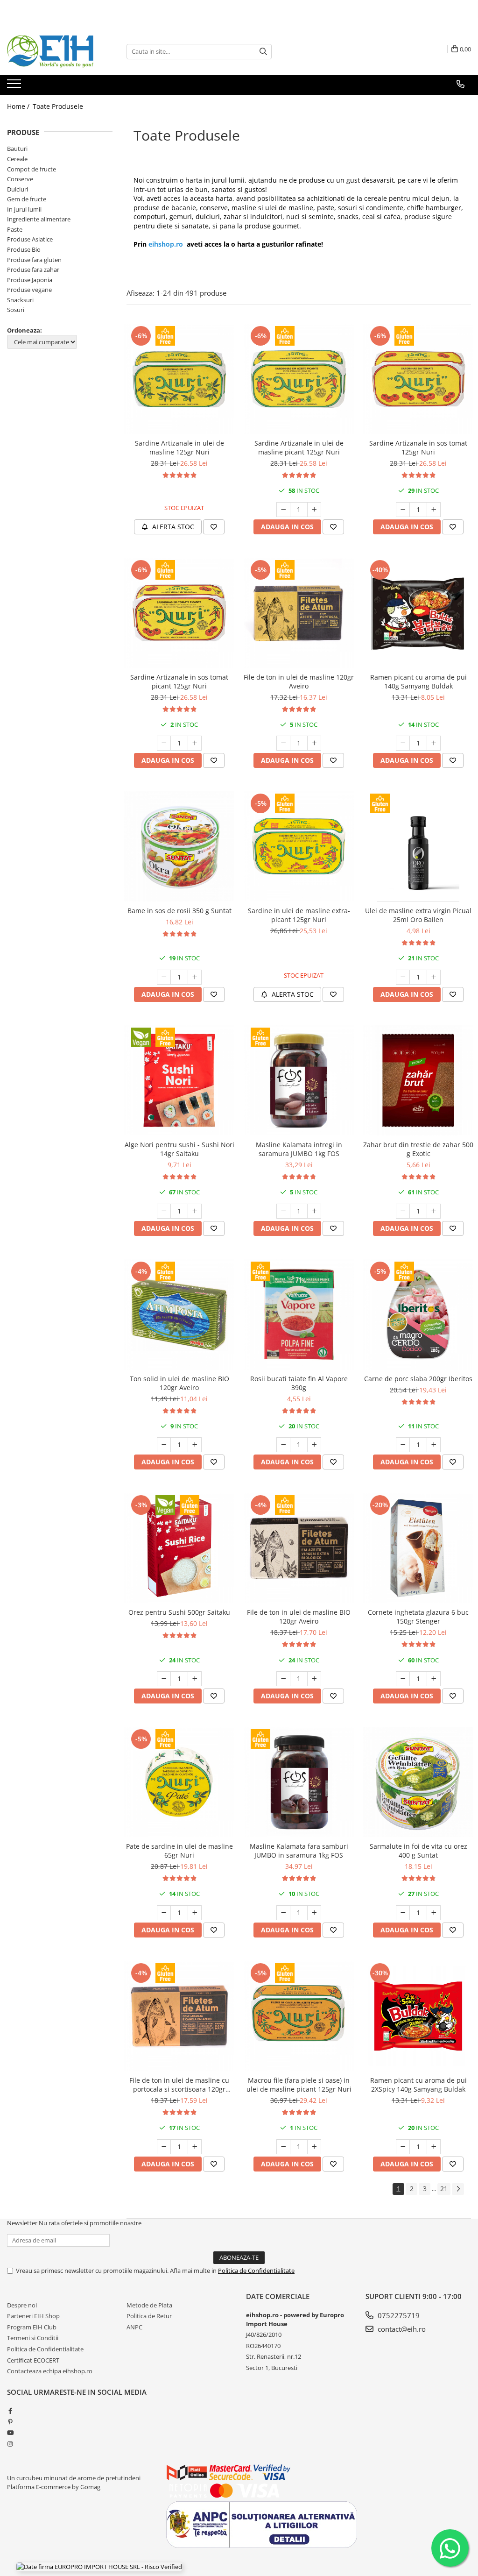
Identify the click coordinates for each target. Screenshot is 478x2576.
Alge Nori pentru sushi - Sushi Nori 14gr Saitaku (179, 1149)
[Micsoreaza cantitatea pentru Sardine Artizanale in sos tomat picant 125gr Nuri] (164, 743)
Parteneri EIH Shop (33, 2316)
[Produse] (15, 86)
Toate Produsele (58, 106)
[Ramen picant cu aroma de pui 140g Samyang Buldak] (418, 613)
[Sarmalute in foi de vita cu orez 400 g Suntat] (418, 1782)
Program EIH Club (32, 2327)
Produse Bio (24, 249)
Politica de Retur (149, 2316)
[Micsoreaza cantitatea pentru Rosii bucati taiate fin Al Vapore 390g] (283, 1445)
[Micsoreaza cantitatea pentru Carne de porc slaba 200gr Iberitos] (403, 1445)
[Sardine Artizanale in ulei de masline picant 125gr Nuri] (299, 379)
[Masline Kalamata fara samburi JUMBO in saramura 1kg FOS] (299, 1782)
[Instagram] (10, 2444)
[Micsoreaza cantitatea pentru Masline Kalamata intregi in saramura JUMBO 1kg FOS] (283, 1211)
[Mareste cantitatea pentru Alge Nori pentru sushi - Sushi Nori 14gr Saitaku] (195, 1211)
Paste (15, 229)
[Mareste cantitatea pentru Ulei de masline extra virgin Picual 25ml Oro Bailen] (434, 977)
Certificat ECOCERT (33, 2360)
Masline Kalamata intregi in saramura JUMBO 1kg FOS (299, 1149)
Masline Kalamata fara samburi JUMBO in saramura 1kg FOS (299, 1851)
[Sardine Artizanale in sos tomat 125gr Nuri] (418, 379)
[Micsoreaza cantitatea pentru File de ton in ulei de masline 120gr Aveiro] (283, 743)
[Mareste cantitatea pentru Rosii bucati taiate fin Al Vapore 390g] (314, 1445)
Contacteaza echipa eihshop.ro (50, 2371)
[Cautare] (263, 52)
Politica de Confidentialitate (256, 2271)
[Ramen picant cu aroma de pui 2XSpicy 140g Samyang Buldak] (418, 2016)
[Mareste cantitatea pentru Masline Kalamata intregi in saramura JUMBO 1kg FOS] (314, 1211)
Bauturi (17, 149)
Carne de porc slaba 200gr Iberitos (418, 1379)
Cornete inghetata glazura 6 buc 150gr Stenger (418, 1617)
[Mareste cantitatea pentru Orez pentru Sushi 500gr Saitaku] (195, 1679)
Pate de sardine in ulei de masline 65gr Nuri (179, 1851)
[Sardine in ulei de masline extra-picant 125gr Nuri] (299, 846)
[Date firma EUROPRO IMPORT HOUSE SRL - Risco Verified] (99, 2567)
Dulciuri (18, 189)
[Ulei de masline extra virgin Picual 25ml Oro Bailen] (418, 846)
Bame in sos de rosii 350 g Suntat (179, 911)
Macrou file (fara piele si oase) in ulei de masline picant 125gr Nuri (299, 2085)
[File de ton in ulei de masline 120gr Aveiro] (299, 613)
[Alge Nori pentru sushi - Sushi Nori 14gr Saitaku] (179, 1080)
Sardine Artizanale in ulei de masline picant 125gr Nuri (299, 447)
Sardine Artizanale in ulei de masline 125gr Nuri (179, 447)
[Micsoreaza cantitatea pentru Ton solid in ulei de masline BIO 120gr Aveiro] (164, 1445)
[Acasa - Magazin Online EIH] (54, 51)
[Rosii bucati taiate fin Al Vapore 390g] (299, 1314)
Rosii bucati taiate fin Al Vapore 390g (299, 1383)
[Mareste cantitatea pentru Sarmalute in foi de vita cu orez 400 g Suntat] (434, 1913)
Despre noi (22, 2305)
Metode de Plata (149, 2305)
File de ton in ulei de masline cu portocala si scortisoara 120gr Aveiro (179, 2085)
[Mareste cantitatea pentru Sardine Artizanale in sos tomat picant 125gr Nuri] (195, 743)
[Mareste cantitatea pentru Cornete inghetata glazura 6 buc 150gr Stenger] (434, 1679)
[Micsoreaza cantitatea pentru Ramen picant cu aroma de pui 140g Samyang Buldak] (403, 743)
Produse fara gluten (34, 260)
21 (444, 2189)
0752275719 (398, 2315)
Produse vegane (29, 290)
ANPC (134, 2327)
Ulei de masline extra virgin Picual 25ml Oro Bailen (418, 915)
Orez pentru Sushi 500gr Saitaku (179, 1612)
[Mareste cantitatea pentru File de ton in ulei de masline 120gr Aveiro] (314, 743)
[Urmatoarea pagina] (458, 2189)
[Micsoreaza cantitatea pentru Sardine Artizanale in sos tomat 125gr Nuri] (403, 510)
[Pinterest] (10, 2422)
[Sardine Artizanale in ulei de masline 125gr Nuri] (179, 379)
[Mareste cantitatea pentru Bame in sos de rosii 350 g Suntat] (195, 977)
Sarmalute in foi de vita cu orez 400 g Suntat (418, 1851)
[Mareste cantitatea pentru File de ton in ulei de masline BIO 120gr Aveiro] (314, 1679)
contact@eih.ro (401, 2329)
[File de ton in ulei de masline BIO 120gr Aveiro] (299, 1548)
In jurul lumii (24, 209)
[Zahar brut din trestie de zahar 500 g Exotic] (418, 1080)
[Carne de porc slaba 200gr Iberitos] (418, 1314)
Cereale (17, 159)
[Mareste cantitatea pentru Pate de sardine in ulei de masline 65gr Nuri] (195, 1913)
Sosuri (16, 310)
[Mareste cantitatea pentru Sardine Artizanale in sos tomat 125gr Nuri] (434, 510)
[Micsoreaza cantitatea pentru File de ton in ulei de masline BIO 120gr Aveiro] (283, 1679)
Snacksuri (20, 300)
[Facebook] (10, 2411)
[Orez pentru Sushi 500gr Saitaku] (179, 1548)
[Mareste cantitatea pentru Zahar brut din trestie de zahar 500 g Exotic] (434, 1211)
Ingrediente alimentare (39, 219)
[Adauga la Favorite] (214, 527)
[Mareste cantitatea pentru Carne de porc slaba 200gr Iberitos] (434, 1445)
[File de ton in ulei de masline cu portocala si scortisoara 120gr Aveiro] (179, 2016)
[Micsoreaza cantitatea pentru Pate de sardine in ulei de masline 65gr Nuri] (164, 1913)
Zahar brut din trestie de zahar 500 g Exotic (418, 1149)
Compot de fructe (32, 169)
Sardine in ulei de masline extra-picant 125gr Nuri (299, 915)
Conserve (20, 179)
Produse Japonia (30, 280)
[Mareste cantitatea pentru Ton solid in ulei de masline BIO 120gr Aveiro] (195, 1445)
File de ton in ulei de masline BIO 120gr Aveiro (299, 1617)
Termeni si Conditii (33, 2338)
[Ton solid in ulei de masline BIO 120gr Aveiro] (179, 1314)
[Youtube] (10, 2433)
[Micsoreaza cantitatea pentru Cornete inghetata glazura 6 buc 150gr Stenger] (403, 1679)
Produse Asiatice (30, 239)
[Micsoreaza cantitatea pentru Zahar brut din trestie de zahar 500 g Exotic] (403, 1211)
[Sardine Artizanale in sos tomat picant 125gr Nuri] (179, 613)
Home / (19, 106)
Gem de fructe (27, 199)
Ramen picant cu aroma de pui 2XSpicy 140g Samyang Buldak (418, 2085)
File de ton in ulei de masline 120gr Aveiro (299, 681)
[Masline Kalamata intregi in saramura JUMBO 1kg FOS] (299, 1080)
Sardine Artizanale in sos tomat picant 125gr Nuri (179, 681)
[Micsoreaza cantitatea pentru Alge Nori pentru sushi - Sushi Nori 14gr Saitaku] (164, 1211)
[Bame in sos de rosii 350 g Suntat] (179, 846)
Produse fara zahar (33, 270)
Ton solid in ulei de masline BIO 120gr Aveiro (179, 1383)
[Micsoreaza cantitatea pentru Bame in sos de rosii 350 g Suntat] (164, 977)
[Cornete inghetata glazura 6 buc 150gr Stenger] (418, 1548)
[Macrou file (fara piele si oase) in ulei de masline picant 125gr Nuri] (299, 2016)
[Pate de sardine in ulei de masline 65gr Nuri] (179, 1782)
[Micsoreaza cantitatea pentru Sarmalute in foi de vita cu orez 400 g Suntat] (403, 1913)
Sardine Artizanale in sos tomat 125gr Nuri (418, 447)
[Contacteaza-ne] (460, 84)
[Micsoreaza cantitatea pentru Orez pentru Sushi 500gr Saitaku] (164, 1679)
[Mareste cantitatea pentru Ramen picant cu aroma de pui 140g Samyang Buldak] (434, 743)
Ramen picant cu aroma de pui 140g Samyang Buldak (418, 681)
